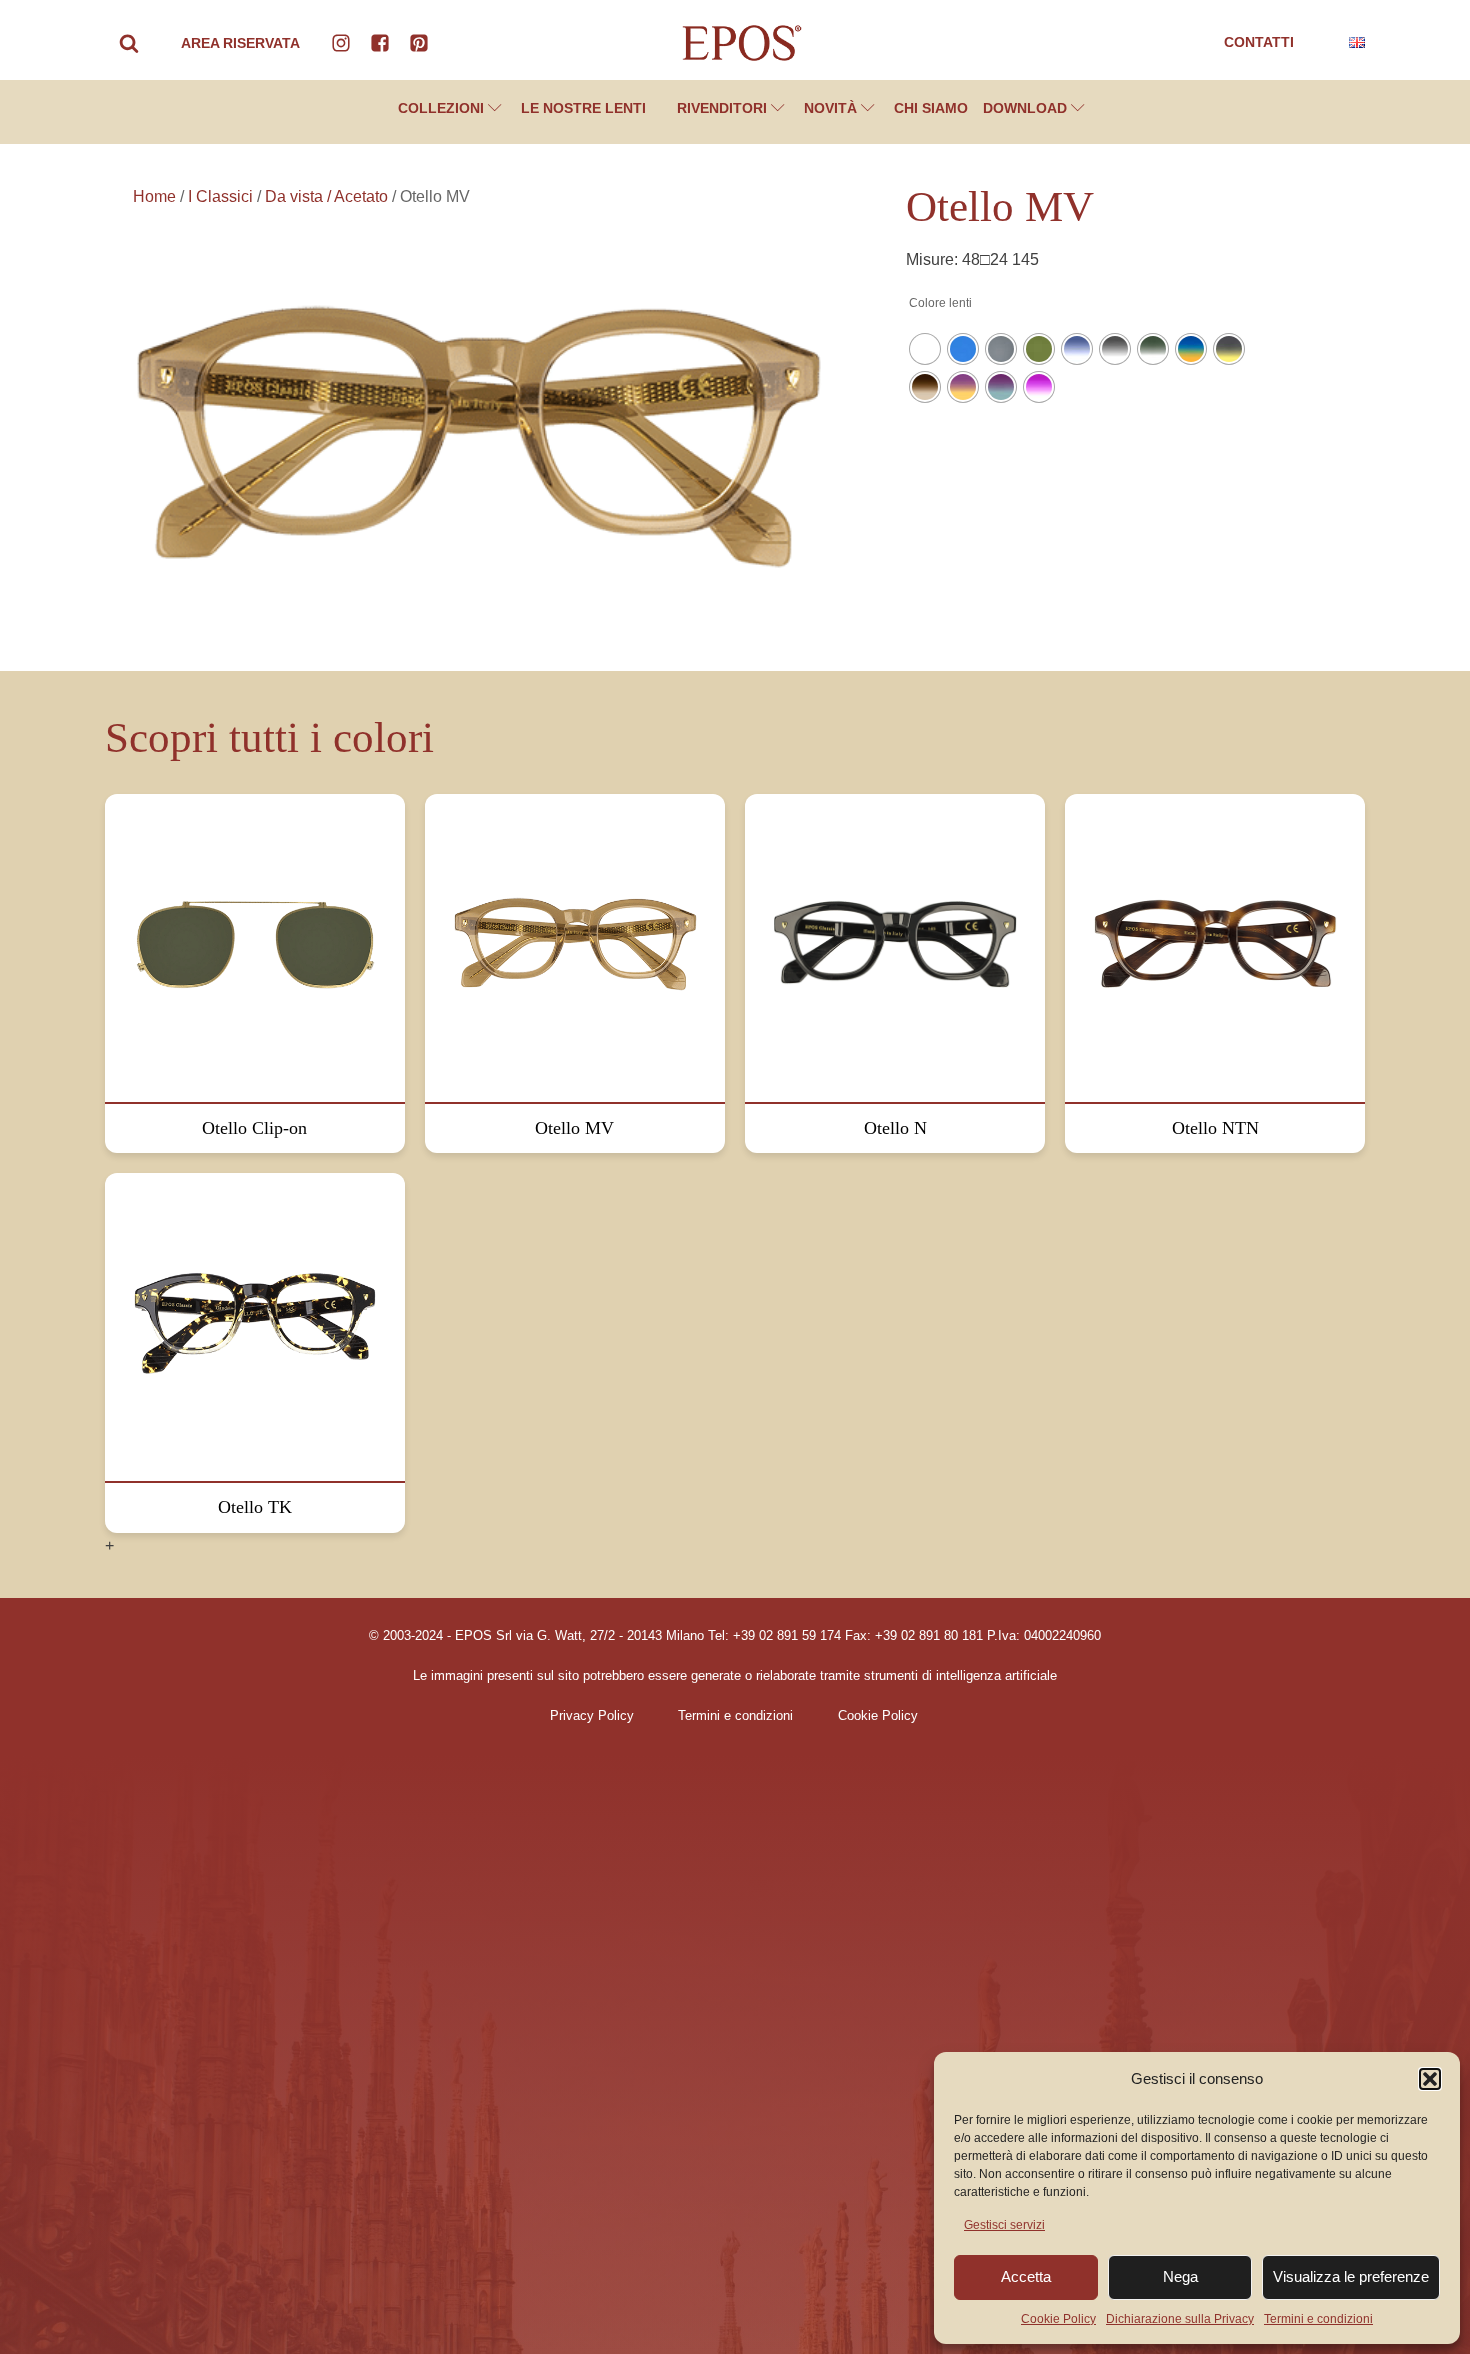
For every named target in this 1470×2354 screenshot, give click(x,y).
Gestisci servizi (1004, 2225)
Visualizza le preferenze (1351, 2276)
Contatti (1259, 42)
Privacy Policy (592, 1716)
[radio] (925, 349)
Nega (1180, 2276)
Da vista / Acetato (326, 196)
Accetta (1026, 2276)
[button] (1430, 2079)
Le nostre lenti (583, 108)
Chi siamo (931, 108)
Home (154, 196)
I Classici (220, 196)
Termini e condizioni (1318, 2319)
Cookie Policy (1058, 2319)
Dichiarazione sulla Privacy (1180, 2319)
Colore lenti (940, 303)
